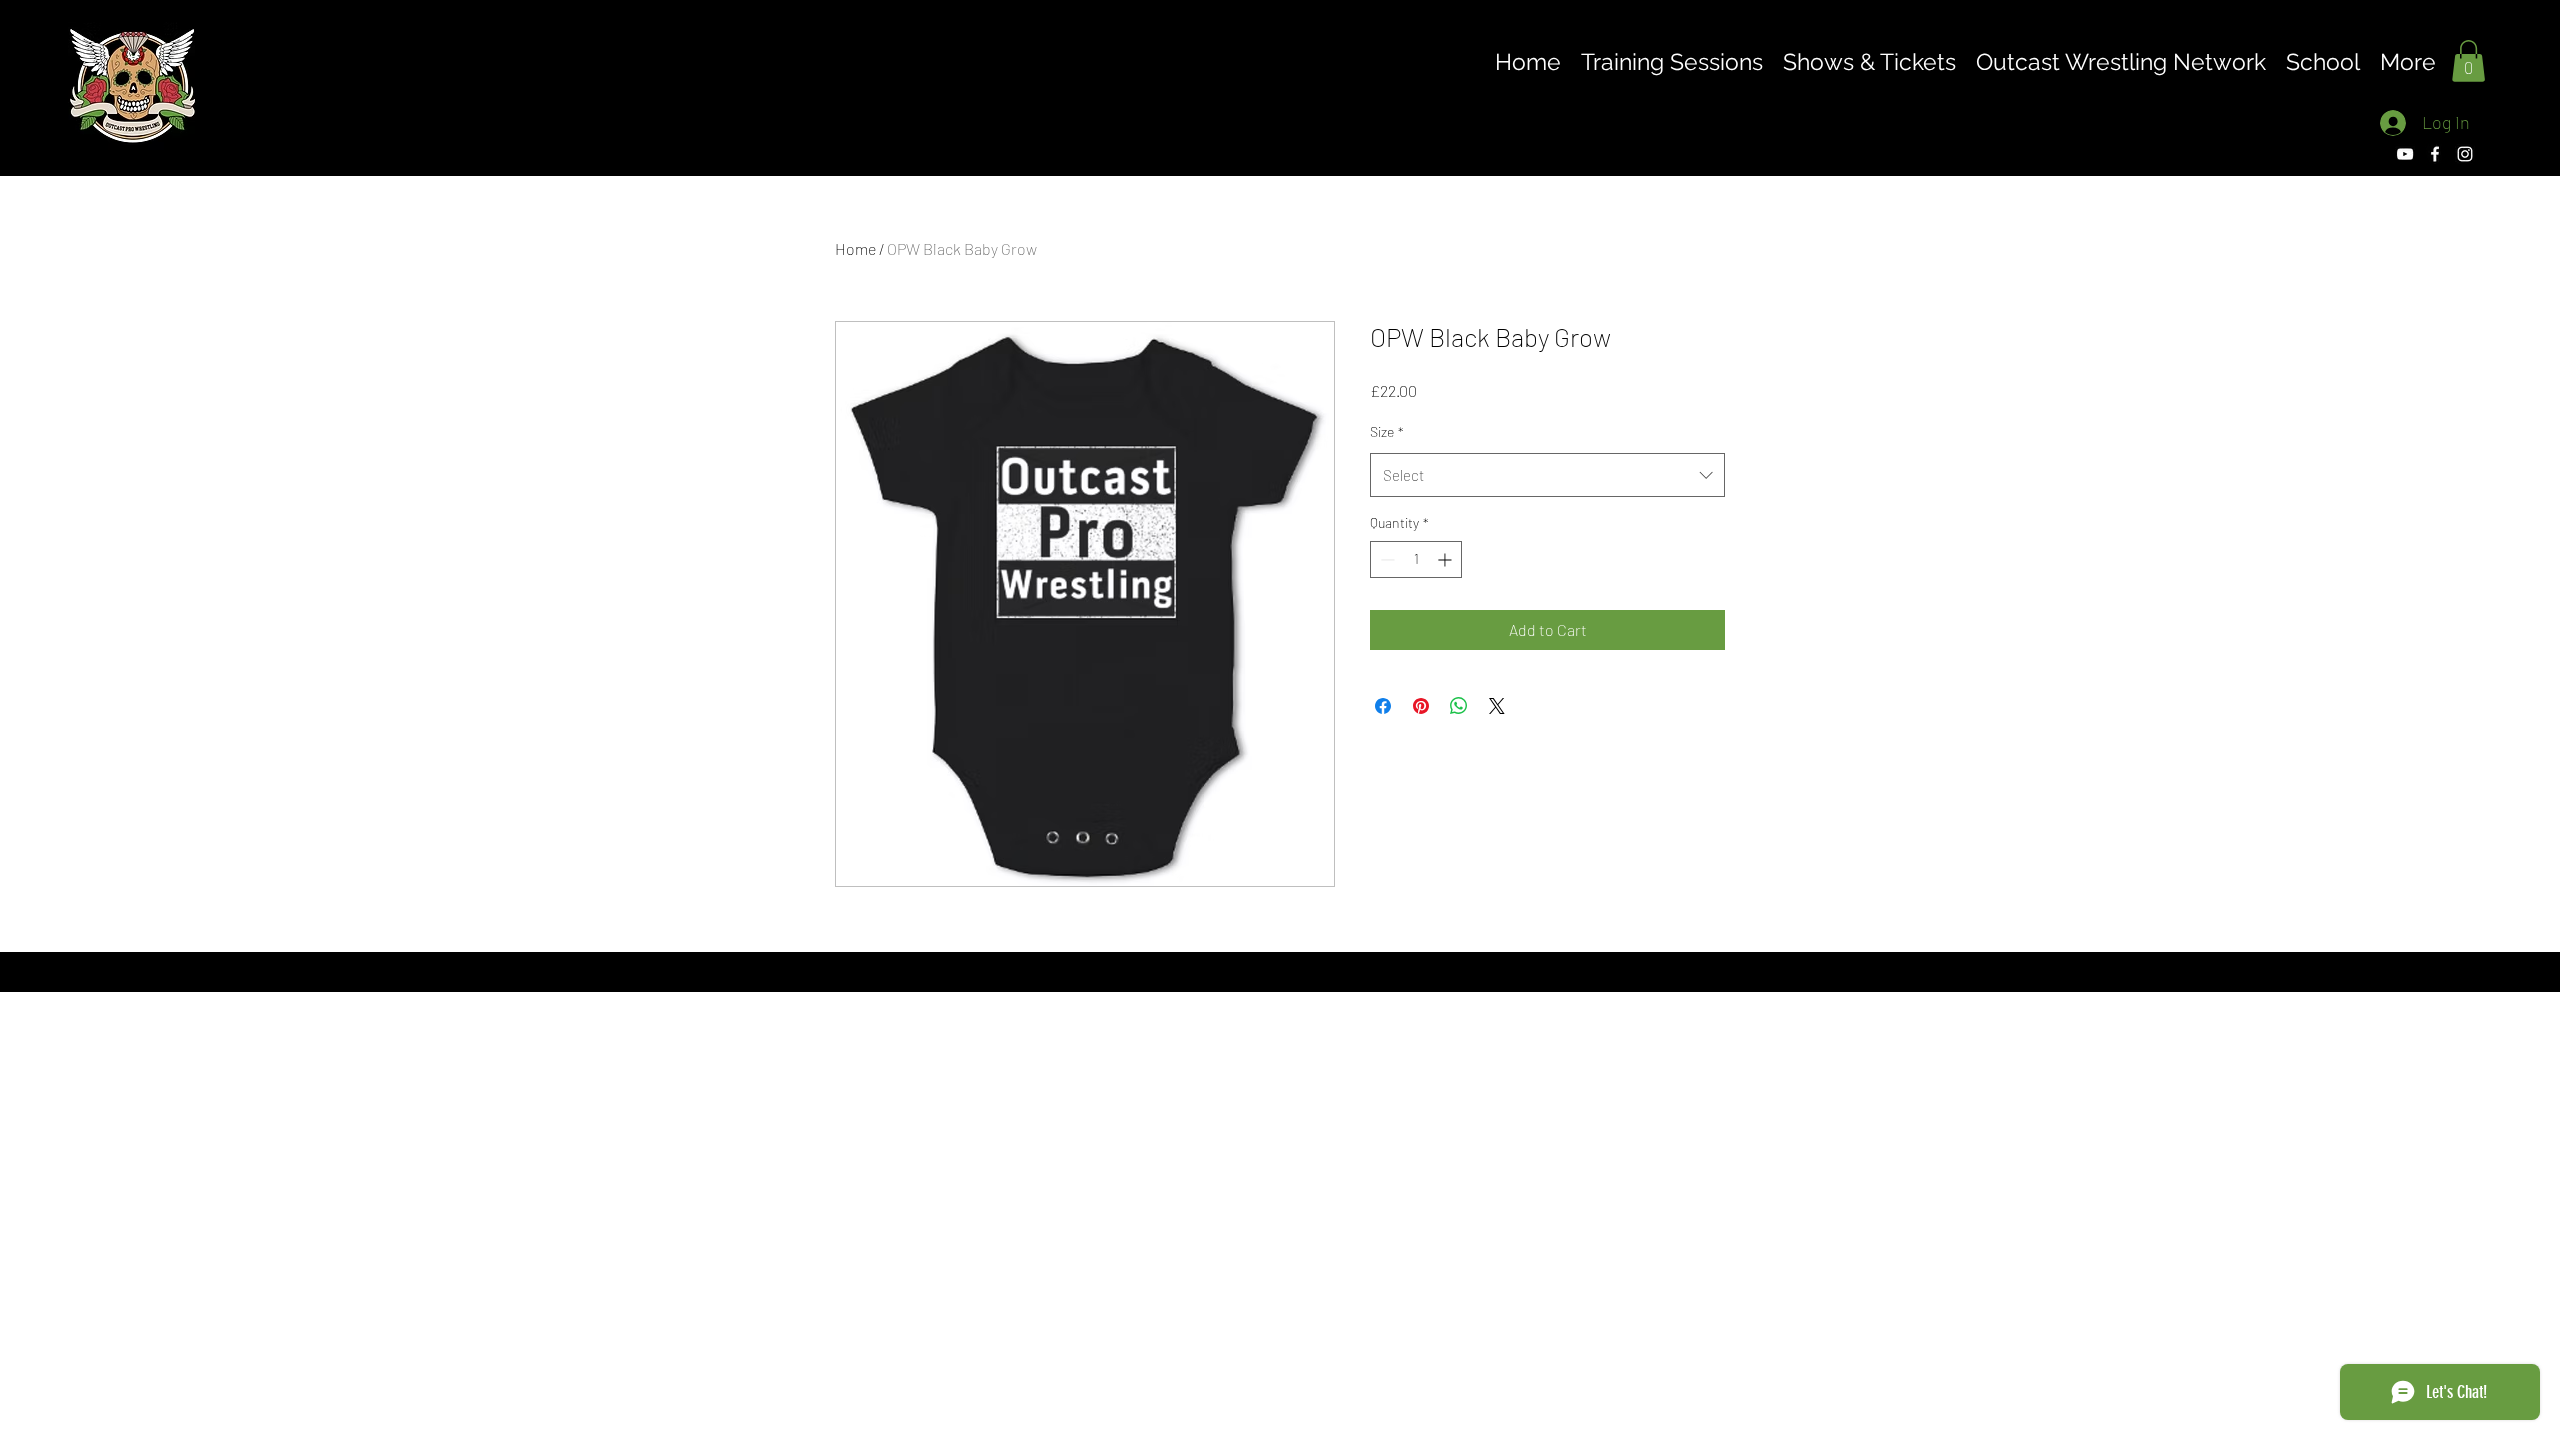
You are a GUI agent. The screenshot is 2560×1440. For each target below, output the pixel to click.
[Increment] (1446, 559)
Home (855, 248)
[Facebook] (2435, 154)
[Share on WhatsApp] (1459, 706)
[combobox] (1547, 475)
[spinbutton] (1416, 559)
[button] (2468, 61)
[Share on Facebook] (1383, 706)
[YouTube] (2405, 154)
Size (1387, 431)
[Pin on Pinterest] (1421, 706)
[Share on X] (1497, 706)
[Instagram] (2465, 154)
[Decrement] (1385, 559)
